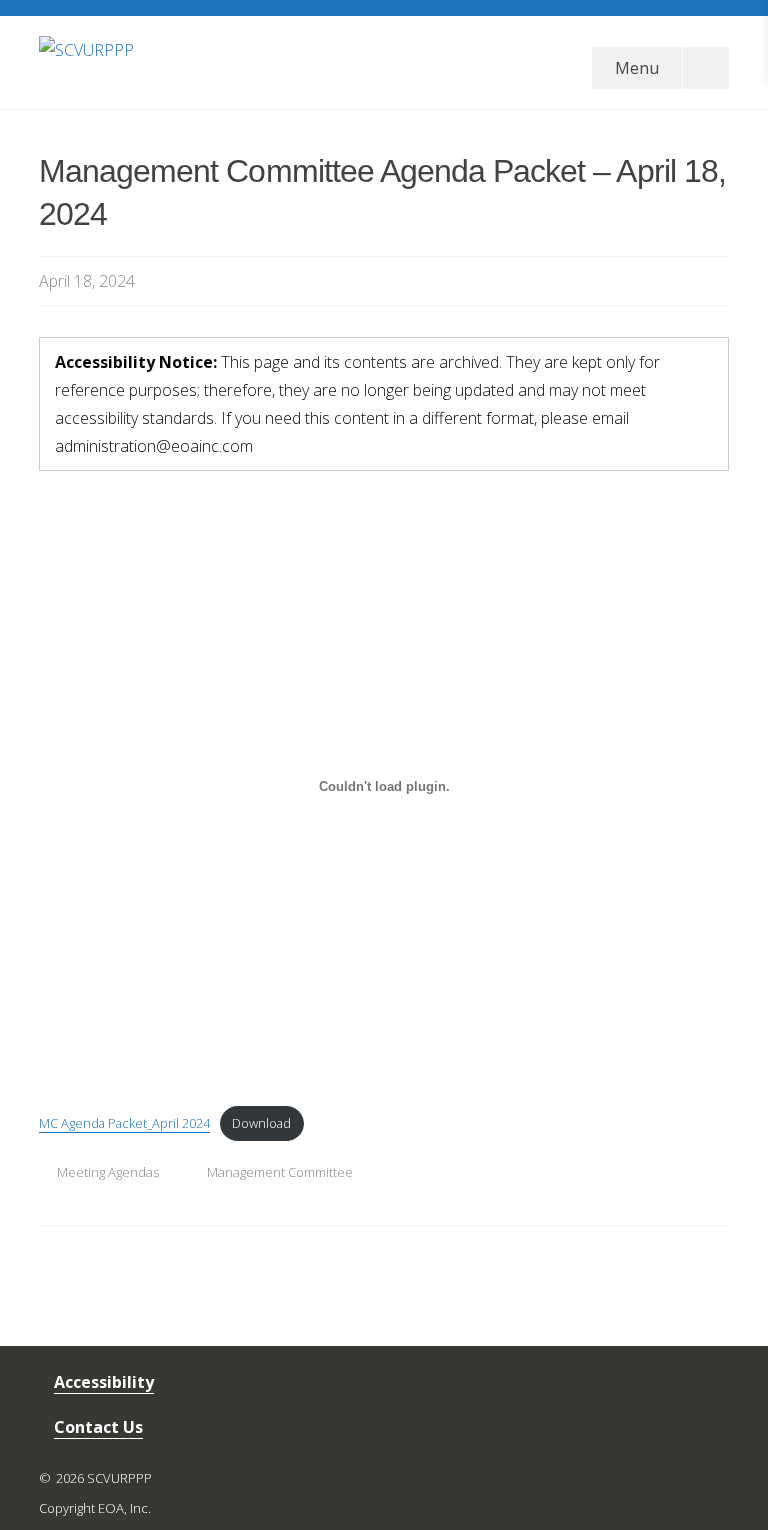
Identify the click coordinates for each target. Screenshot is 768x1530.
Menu (637, 68)
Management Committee (280, 1172)
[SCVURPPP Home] (229, 60)
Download (261, 1123)
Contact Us (98, 1427)
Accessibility (104, 1382)
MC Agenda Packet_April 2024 (124, 1123)
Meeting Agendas (108, 1172)
